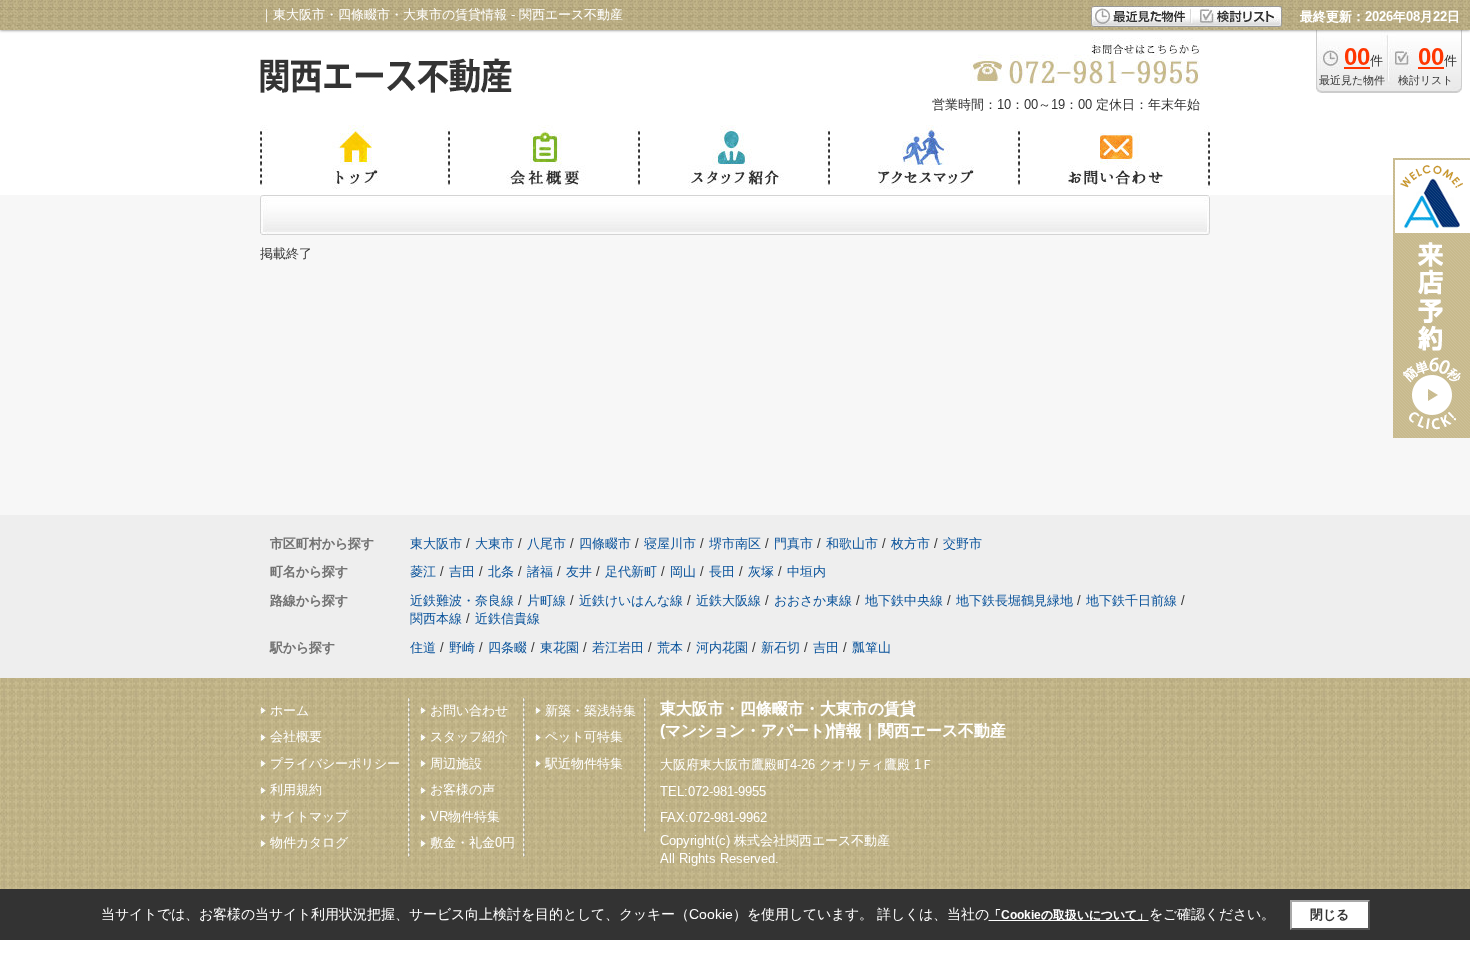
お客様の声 (462, 789)
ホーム (289, 710)
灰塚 (761, 571)
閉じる (1329, 914)
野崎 (462, 647)
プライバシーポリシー (335, 763)
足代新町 (631, 571)
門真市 (793, 543)
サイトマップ (309, 816)
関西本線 (436, 618)
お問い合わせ (469, 710)
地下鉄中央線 (904, 600)
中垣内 (806, 571)
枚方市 (910, 543)
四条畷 (507, 647)
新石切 (780, 647)
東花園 (559, 647)
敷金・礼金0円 (472, 842)
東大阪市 (436, 543)
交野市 (962, 543)
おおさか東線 (813, 600)
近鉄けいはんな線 (631, 600)
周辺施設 (456, 763)
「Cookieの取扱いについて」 (1069, 915)
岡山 (683, 571)
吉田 (462, 571)
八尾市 (546, 543)
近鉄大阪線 (728, 600)
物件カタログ (309, 842)
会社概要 (296, 736)
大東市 (494, 543)
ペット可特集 (584, 736)
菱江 (423, 571)
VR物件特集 (465, 816)
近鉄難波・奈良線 (462, 600)
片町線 (546, 600)
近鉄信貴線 (507, 618)
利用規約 (296, 789)
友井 (579, 571)
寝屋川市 (670, 543)
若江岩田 (618, 647)
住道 (423, 647)
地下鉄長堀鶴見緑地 (1014, 600)
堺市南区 (735, 543)
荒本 (670, 647)
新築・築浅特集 (590, 710)
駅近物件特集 (584, 763)
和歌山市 (852, 543)
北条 (501, 571)
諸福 (540, 571)
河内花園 (722, 647)
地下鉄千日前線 (1131, 600)
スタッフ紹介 (469, 736)
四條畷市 (605, 543)
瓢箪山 (871, 647)
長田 (722, 571)
